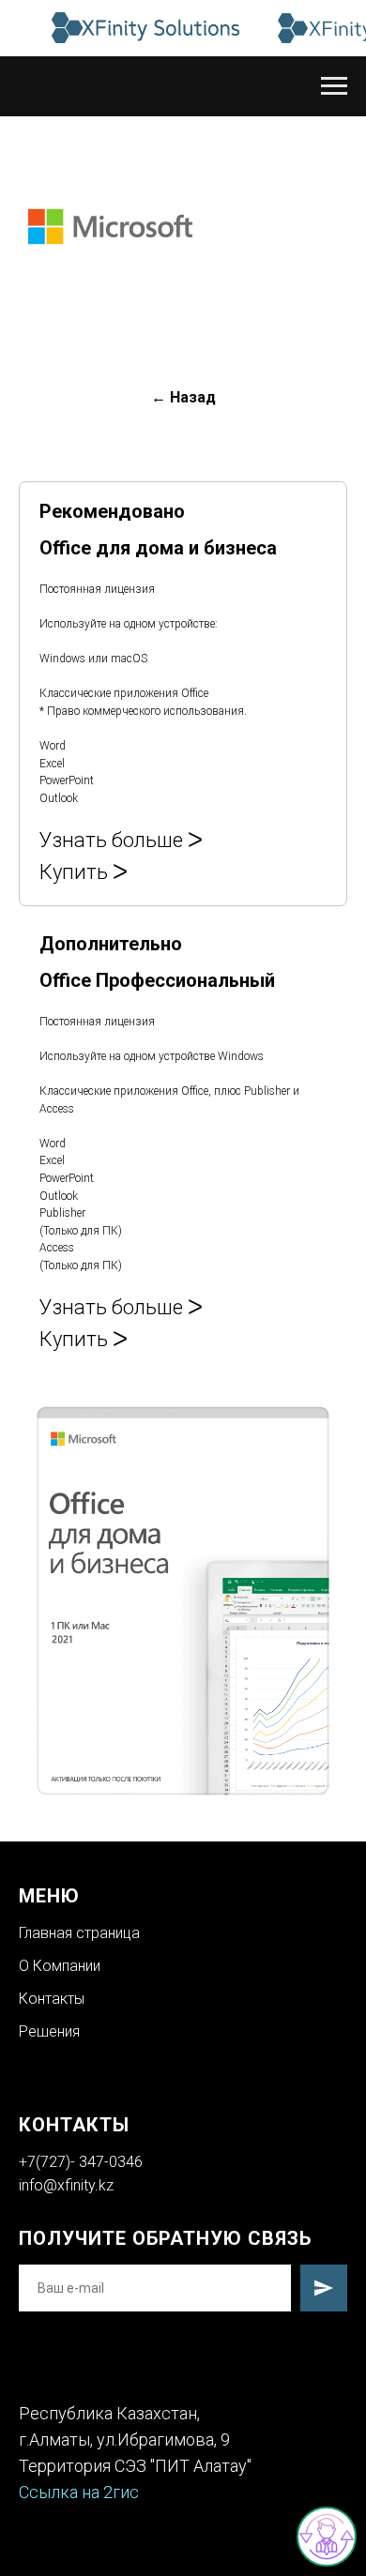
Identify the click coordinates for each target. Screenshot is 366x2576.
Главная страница (79, 1933)
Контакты (52, 1999)
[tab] (159, 694)
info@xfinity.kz (66, 2185)
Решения (49, 2031)
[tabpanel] (183, 1601)
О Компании (60, 1966)
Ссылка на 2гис (79, 2492)
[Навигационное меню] (334, 86)
